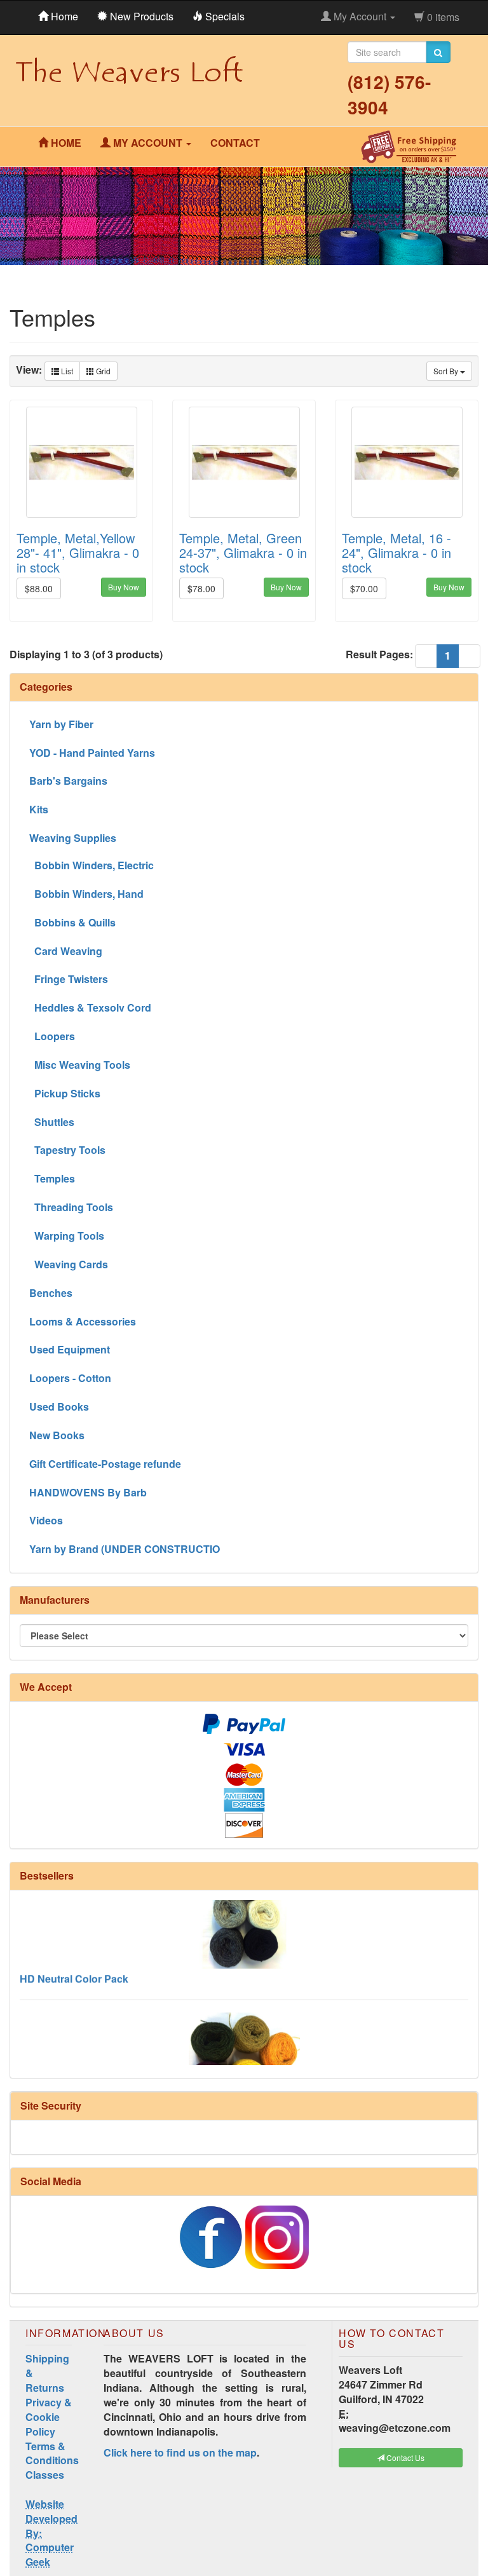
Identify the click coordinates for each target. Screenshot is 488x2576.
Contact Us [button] (404, 2457)
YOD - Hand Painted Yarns (92, 753)
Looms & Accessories (83, 1321)
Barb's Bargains (68, 781)
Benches (51, 1293)
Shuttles (52, 1122)
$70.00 (364, 588)
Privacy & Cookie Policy (49, 2417)
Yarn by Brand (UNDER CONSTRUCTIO (125, 1549)
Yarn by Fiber (61, 724)
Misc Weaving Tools (80, 1065)
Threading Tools (71, 1207)
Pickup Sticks (65, 1093)
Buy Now (124, 587)
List (66, 371)
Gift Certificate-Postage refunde (105, 1464)
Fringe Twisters (69, 979)
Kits (39, 809)
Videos (46, 1520)
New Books (57, 1435)
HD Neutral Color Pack (74, 1961)
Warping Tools (67, 1236)
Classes (45, 2475)
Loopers (52, 1036)
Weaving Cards (69, 1264)
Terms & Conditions (52, 2453)
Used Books (59, 1407)
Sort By (447, 371)
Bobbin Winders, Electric (91, 865)
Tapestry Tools (67, 1150)
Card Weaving (66, 951)
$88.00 (39, 588)
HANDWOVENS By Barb (88, 1492)
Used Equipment (70, 1349)
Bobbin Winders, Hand (86, 894)
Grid (102, 371)
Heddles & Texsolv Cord (90, 1007)
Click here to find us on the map (180, 2452)
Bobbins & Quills (72, 922)
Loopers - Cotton (70, 1378)
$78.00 (201, 588)
